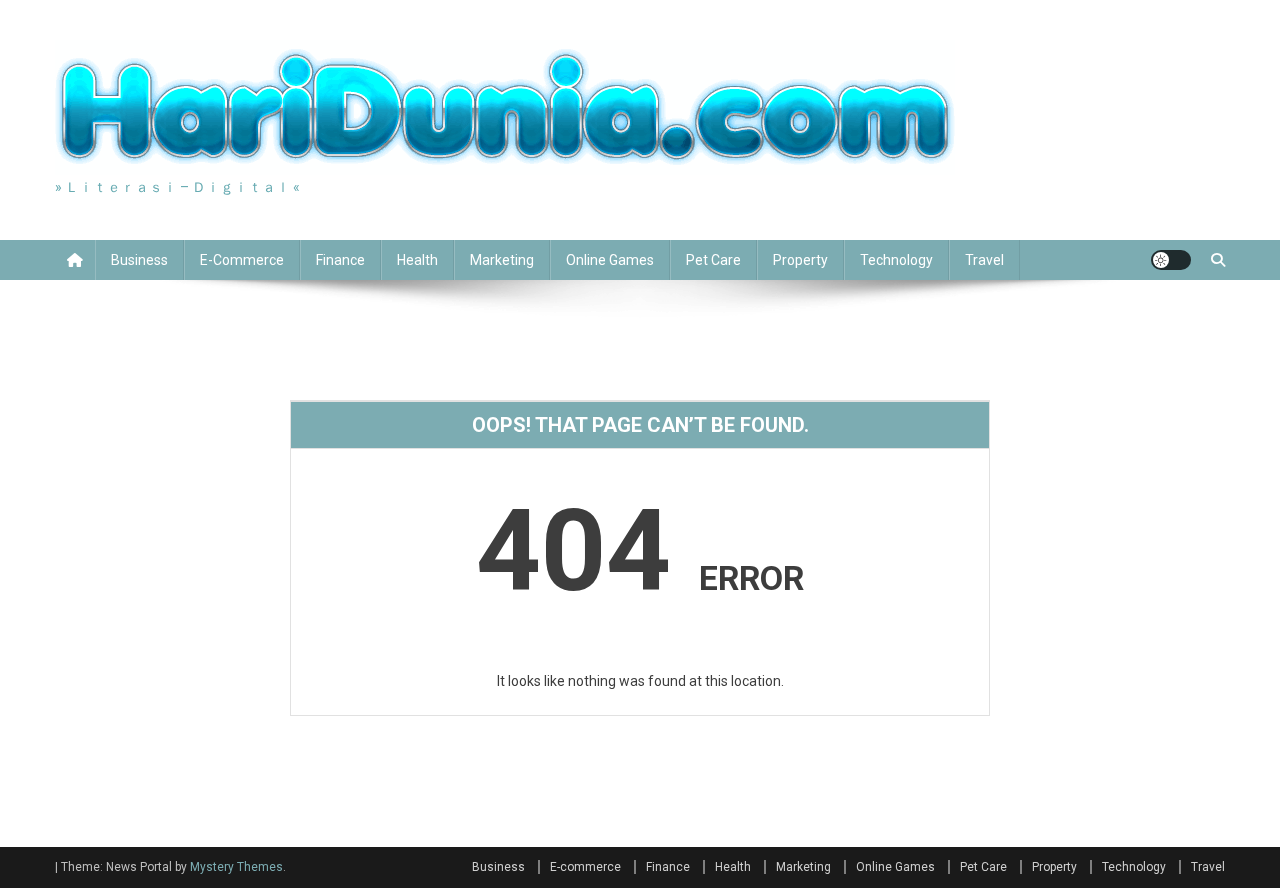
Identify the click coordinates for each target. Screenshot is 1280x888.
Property (800, 260)
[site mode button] (1171, 260)
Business (139, 260)
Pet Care (713, 260)
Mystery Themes (236, 867)
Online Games (610, 260)
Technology (896, 260)
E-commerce (242, 260)
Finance (340, 260)
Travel (984, 260)
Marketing (502, 260)
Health (417, 260)
